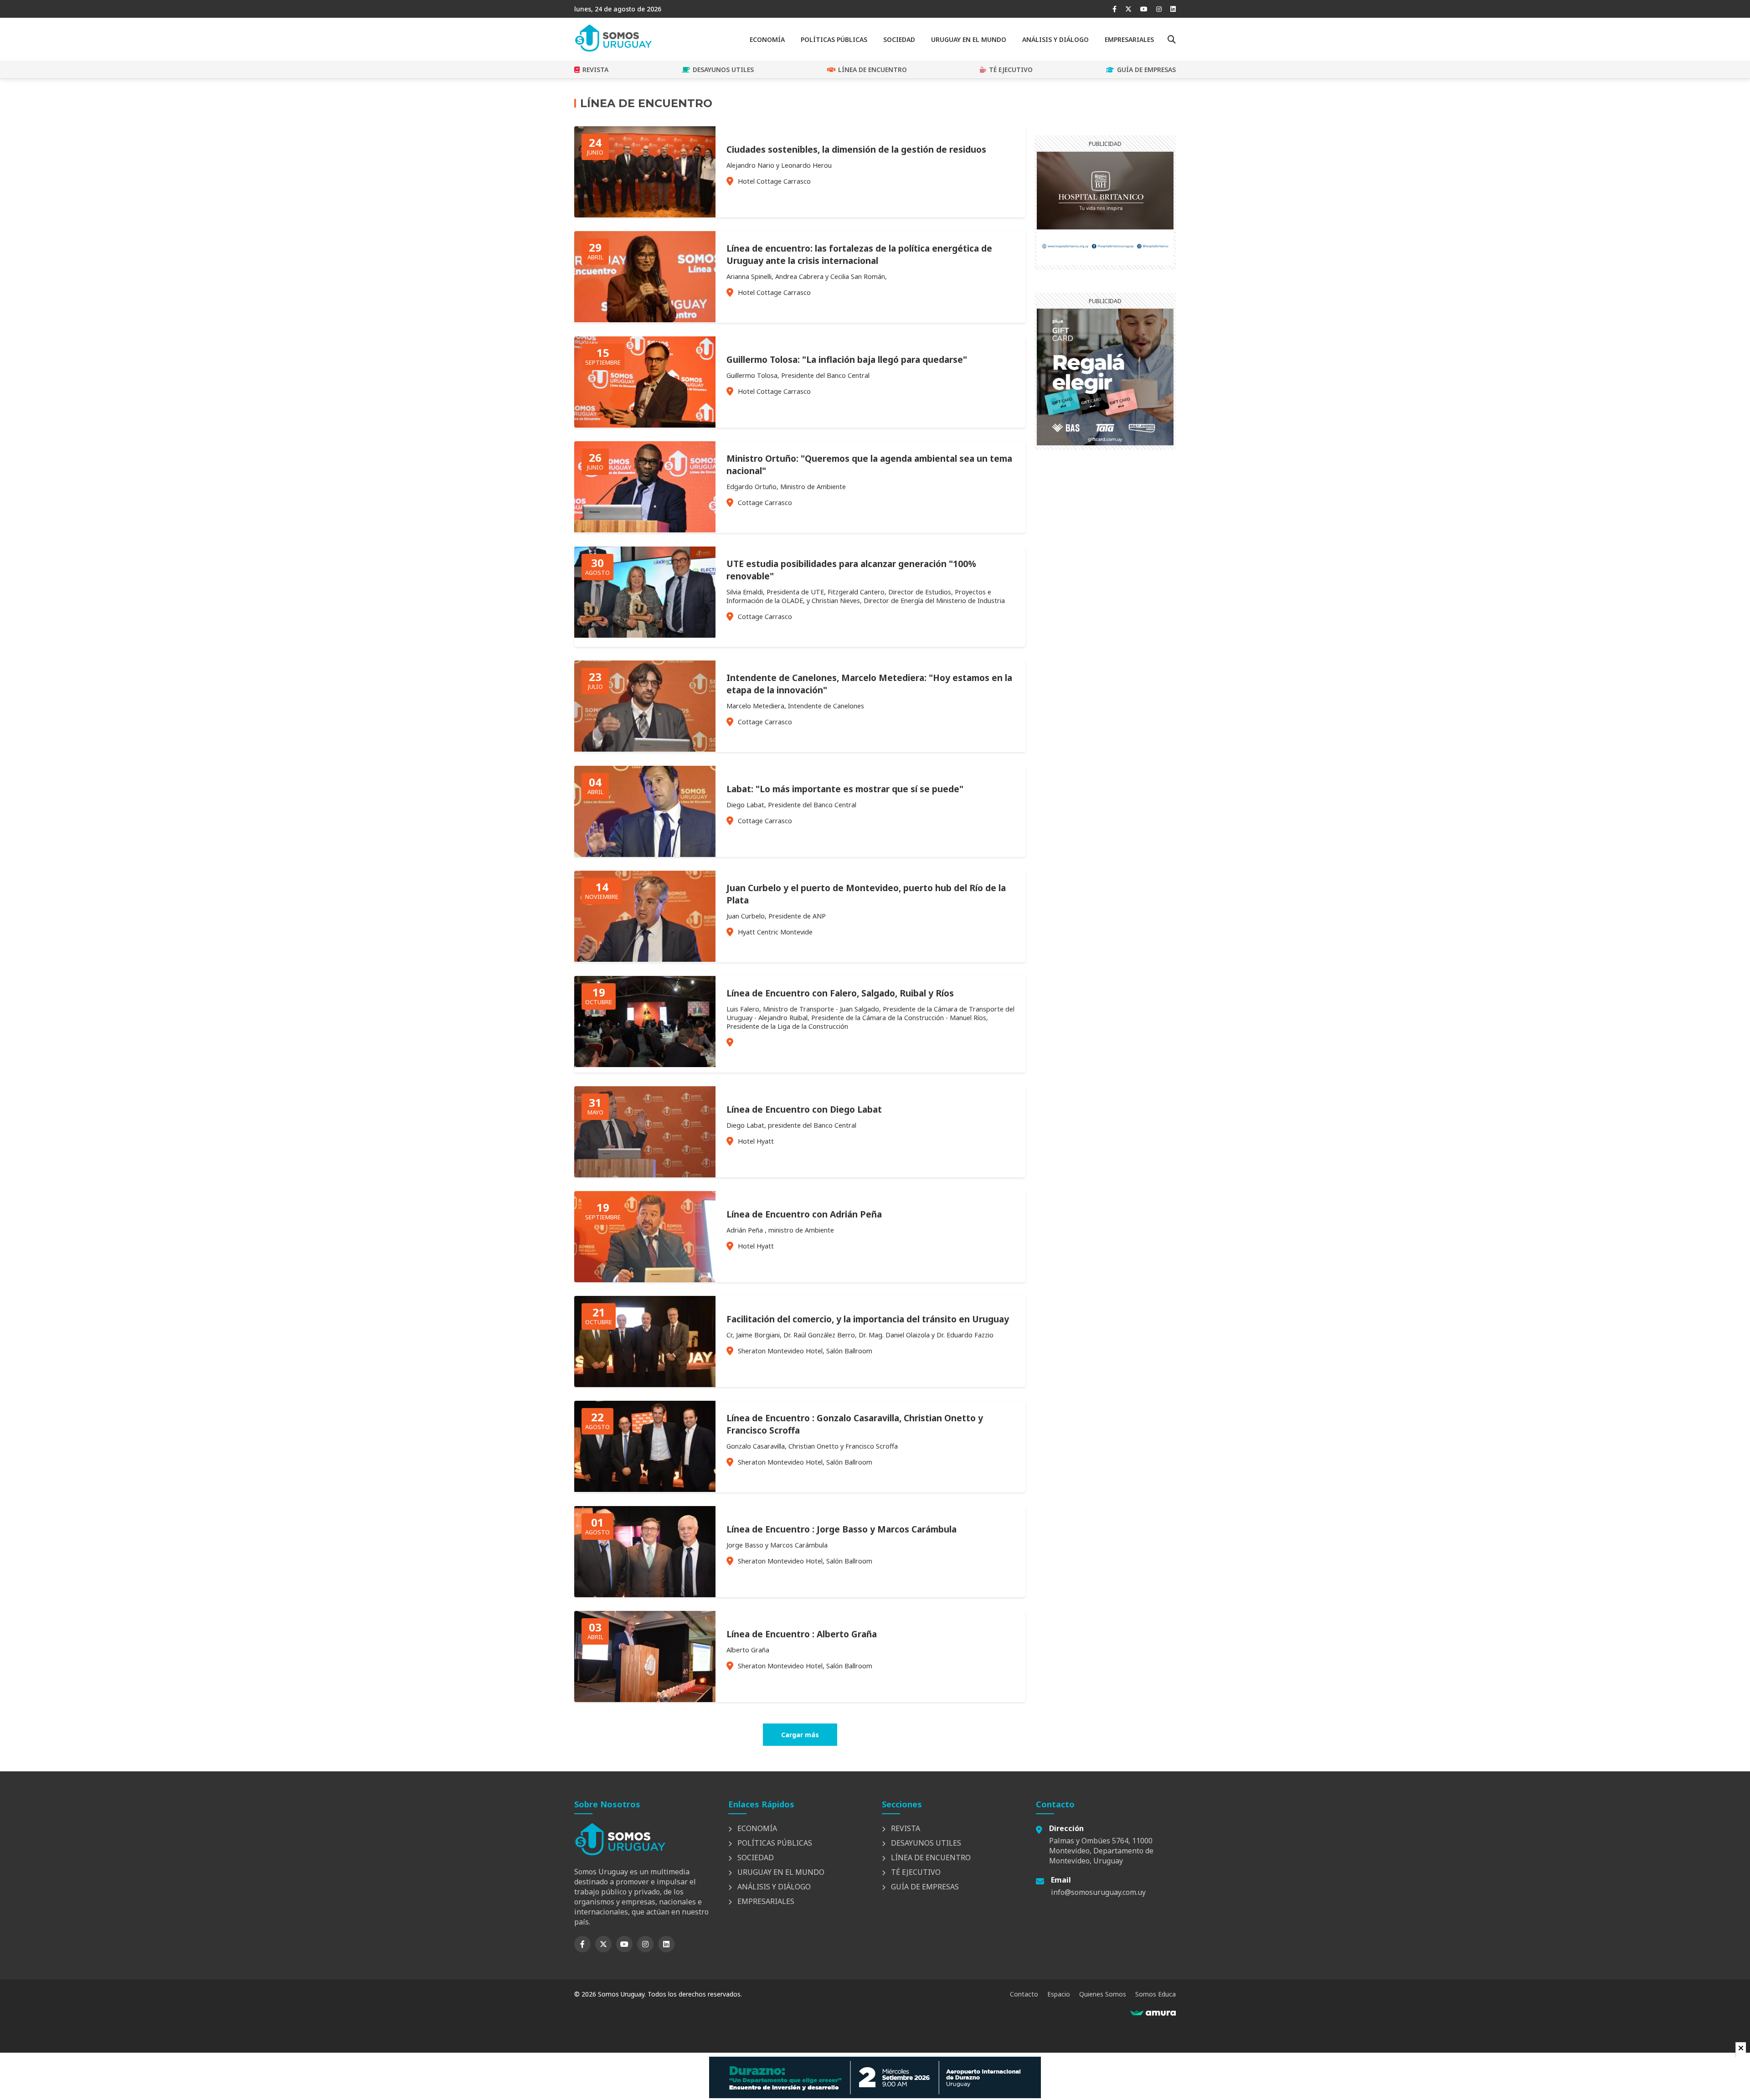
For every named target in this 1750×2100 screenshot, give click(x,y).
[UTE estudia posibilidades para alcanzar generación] (645, 635)
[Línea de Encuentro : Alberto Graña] (645, 1699)
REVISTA (595, 70)
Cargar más (800, 1735)
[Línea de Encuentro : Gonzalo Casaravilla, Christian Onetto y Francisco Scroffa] (645, 1489)
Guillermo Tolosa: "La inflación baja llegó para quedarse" (847, 359)
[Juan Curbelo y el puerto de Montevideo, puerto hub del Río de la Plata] (645, 959)
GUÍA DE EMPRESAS (1146, 70)
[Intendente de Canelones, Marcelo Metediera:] (645, 749)
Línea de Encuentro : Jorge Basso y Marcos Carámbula (842, 1529)
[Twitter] (1128, 9)
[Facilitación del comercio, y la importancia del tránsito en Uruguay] (645, 1384)
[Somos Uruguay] (613, 49)
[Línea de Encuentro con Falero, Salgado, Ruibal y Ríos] (645, 1064)
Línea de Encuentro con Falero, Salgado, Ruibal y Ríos (840, 993)
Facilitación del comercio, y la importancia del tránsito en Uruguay (868, 1319)
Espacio (1059, 1994)
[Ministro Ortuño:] (645, 530)
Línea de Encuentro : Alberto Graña (802, 1634)
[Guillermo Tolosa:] (645, 425)
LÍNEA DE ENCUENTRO (872, 70)
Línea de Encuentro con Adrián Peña (804, 1214)
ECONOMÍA (767, 39)
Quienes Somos (1103, 1994)
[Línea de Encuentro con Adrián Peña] (645, 1280)
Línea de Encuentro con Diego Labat (804, 1109)
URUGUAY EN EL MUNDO (969, 39)
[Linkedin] (1173, 9)
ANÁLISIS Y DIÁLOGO (1055, 39)
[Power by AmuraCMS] (1153, 2013)
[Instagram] (1159, 9)
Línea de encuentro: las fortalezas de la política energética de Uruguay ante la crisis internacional (859, 254)
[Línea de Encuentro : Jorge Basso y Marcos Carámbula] (645, 1594)
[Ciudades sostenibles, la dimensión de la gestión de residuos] (645, 215)
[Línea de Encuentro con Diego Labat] (645, 1175)
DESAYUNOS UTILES (723, 70)
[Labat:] (645, 854)
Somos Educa (1156, 1994)
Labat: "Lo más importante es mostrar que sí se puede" (845, 789)
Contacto (1024, 1994)
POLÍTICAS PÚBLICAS (834, 39)
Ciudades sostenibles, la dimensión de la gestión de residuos (856, 149)
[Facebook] (1114, 9)
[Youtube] (1144, 9)
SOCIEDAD (899, 39)
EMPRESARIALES (1129, 39)
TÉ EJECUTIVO (1011, 70)
